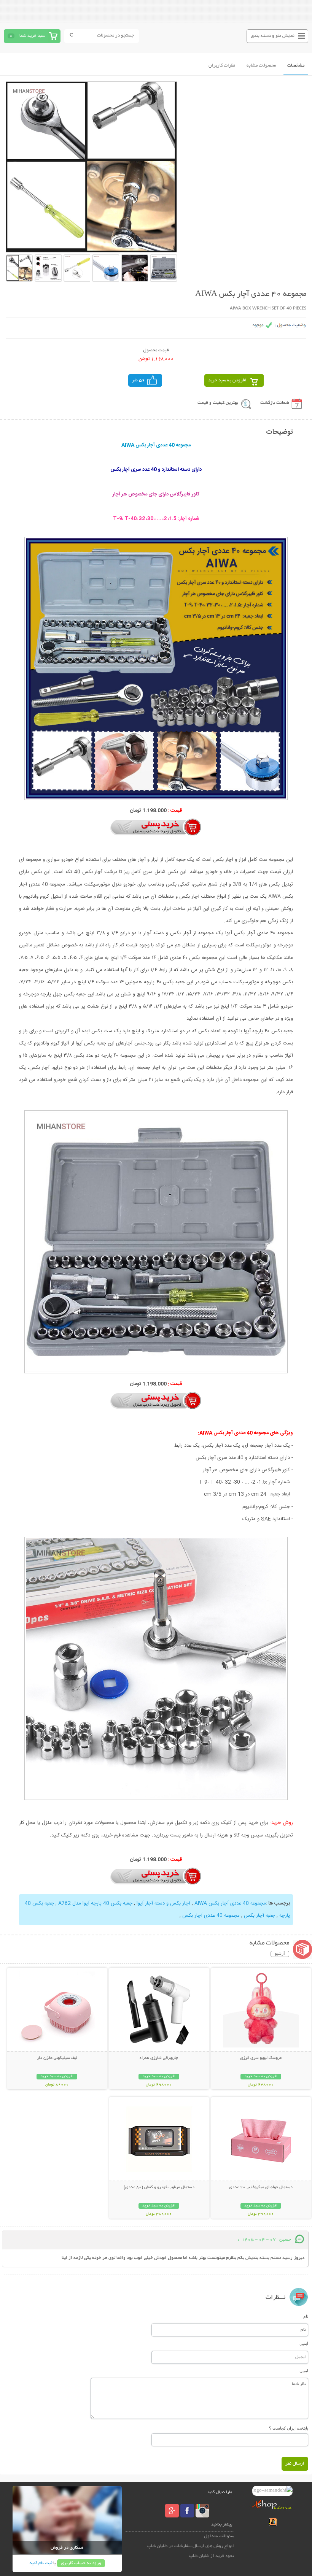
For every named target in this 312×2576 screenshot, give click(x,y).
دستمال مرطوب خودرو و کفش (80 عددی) (159, 2187)
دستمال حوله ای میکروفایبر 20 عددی (261, 2187)
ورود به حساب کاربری (81, 2563)
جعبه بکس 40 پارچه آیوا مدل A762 (95, 1903)
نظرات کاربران (222, 66)
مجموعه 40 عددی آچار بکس (211, 1916)
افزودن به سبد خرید (227, 380)
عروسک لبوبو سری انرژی (261, 2058)
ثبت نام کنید (41, 2563)
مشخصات (296, 66)
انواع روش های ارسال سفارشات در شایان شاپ (191, 2546)
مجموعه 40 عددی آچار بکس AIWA (229, 1903)
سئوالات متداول (219, 2536)
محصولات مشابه (261, 66)
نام (306, 2316)
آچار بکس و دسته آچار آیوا (163, 1903)
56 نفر (138, 380)
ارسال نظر (295, 2464)
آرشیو (280, 1954)
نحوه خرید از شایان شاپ (212, 2556)
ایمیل (304, 2343)
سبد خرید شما (32, 36)
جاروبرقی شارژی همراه (159, 2058)
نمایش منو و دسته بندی (273, 36)
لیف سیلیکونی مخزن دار (57, 2058)
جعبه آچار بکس (259, 1916)
